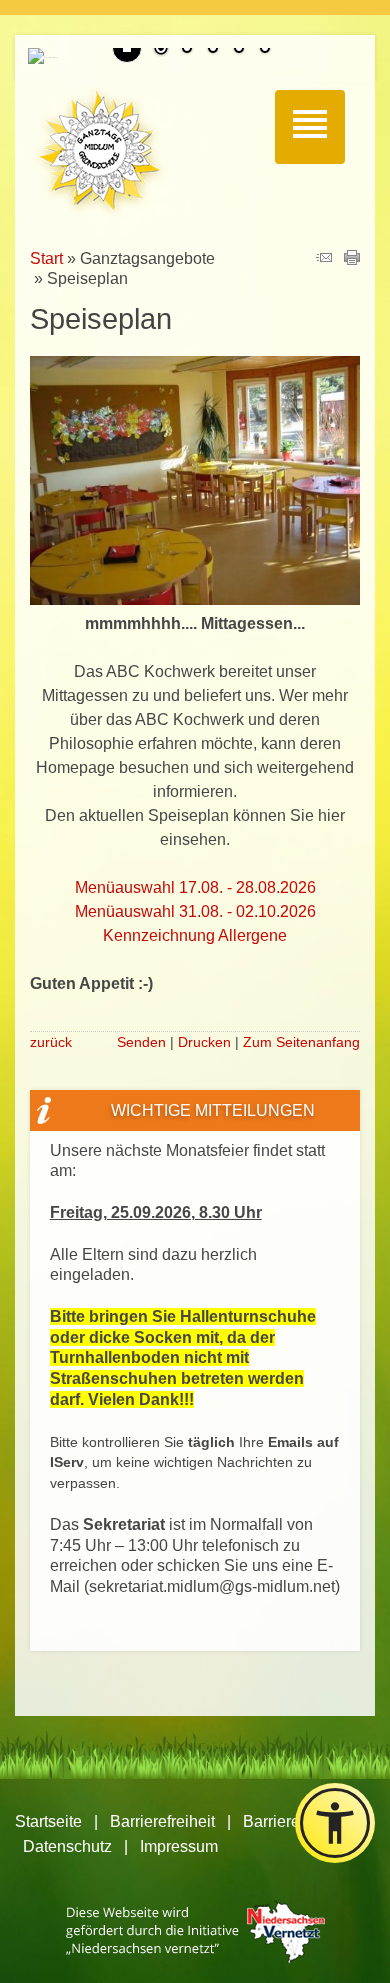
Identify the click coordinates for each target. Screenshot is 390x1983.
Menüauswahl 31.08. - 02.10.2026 (195, 911)
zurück (51, 1042)
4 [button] (239, 50)
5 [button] (265, 50)
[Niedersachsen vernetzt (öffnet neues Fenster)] (195, 1957)
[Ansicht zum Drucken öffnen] (352, 259)
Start (46, 258)
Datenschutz (67, 1846)
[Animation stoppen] (127, 48)
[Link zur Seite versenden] (324, 259)
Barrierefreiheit (162, 1821)
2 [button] (187, 50)
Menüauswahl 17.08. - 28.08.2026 (195, 887)
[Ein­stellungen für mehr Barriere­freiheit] (335, 1823)
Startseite (48, 1821)
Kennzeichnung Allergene (195, 935)
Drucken (204, 1042)
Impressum (179, 1846)
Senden (141, 1042)
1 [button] (161, 50)
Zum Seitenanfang (301, 1042)
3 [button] (213, 50)
